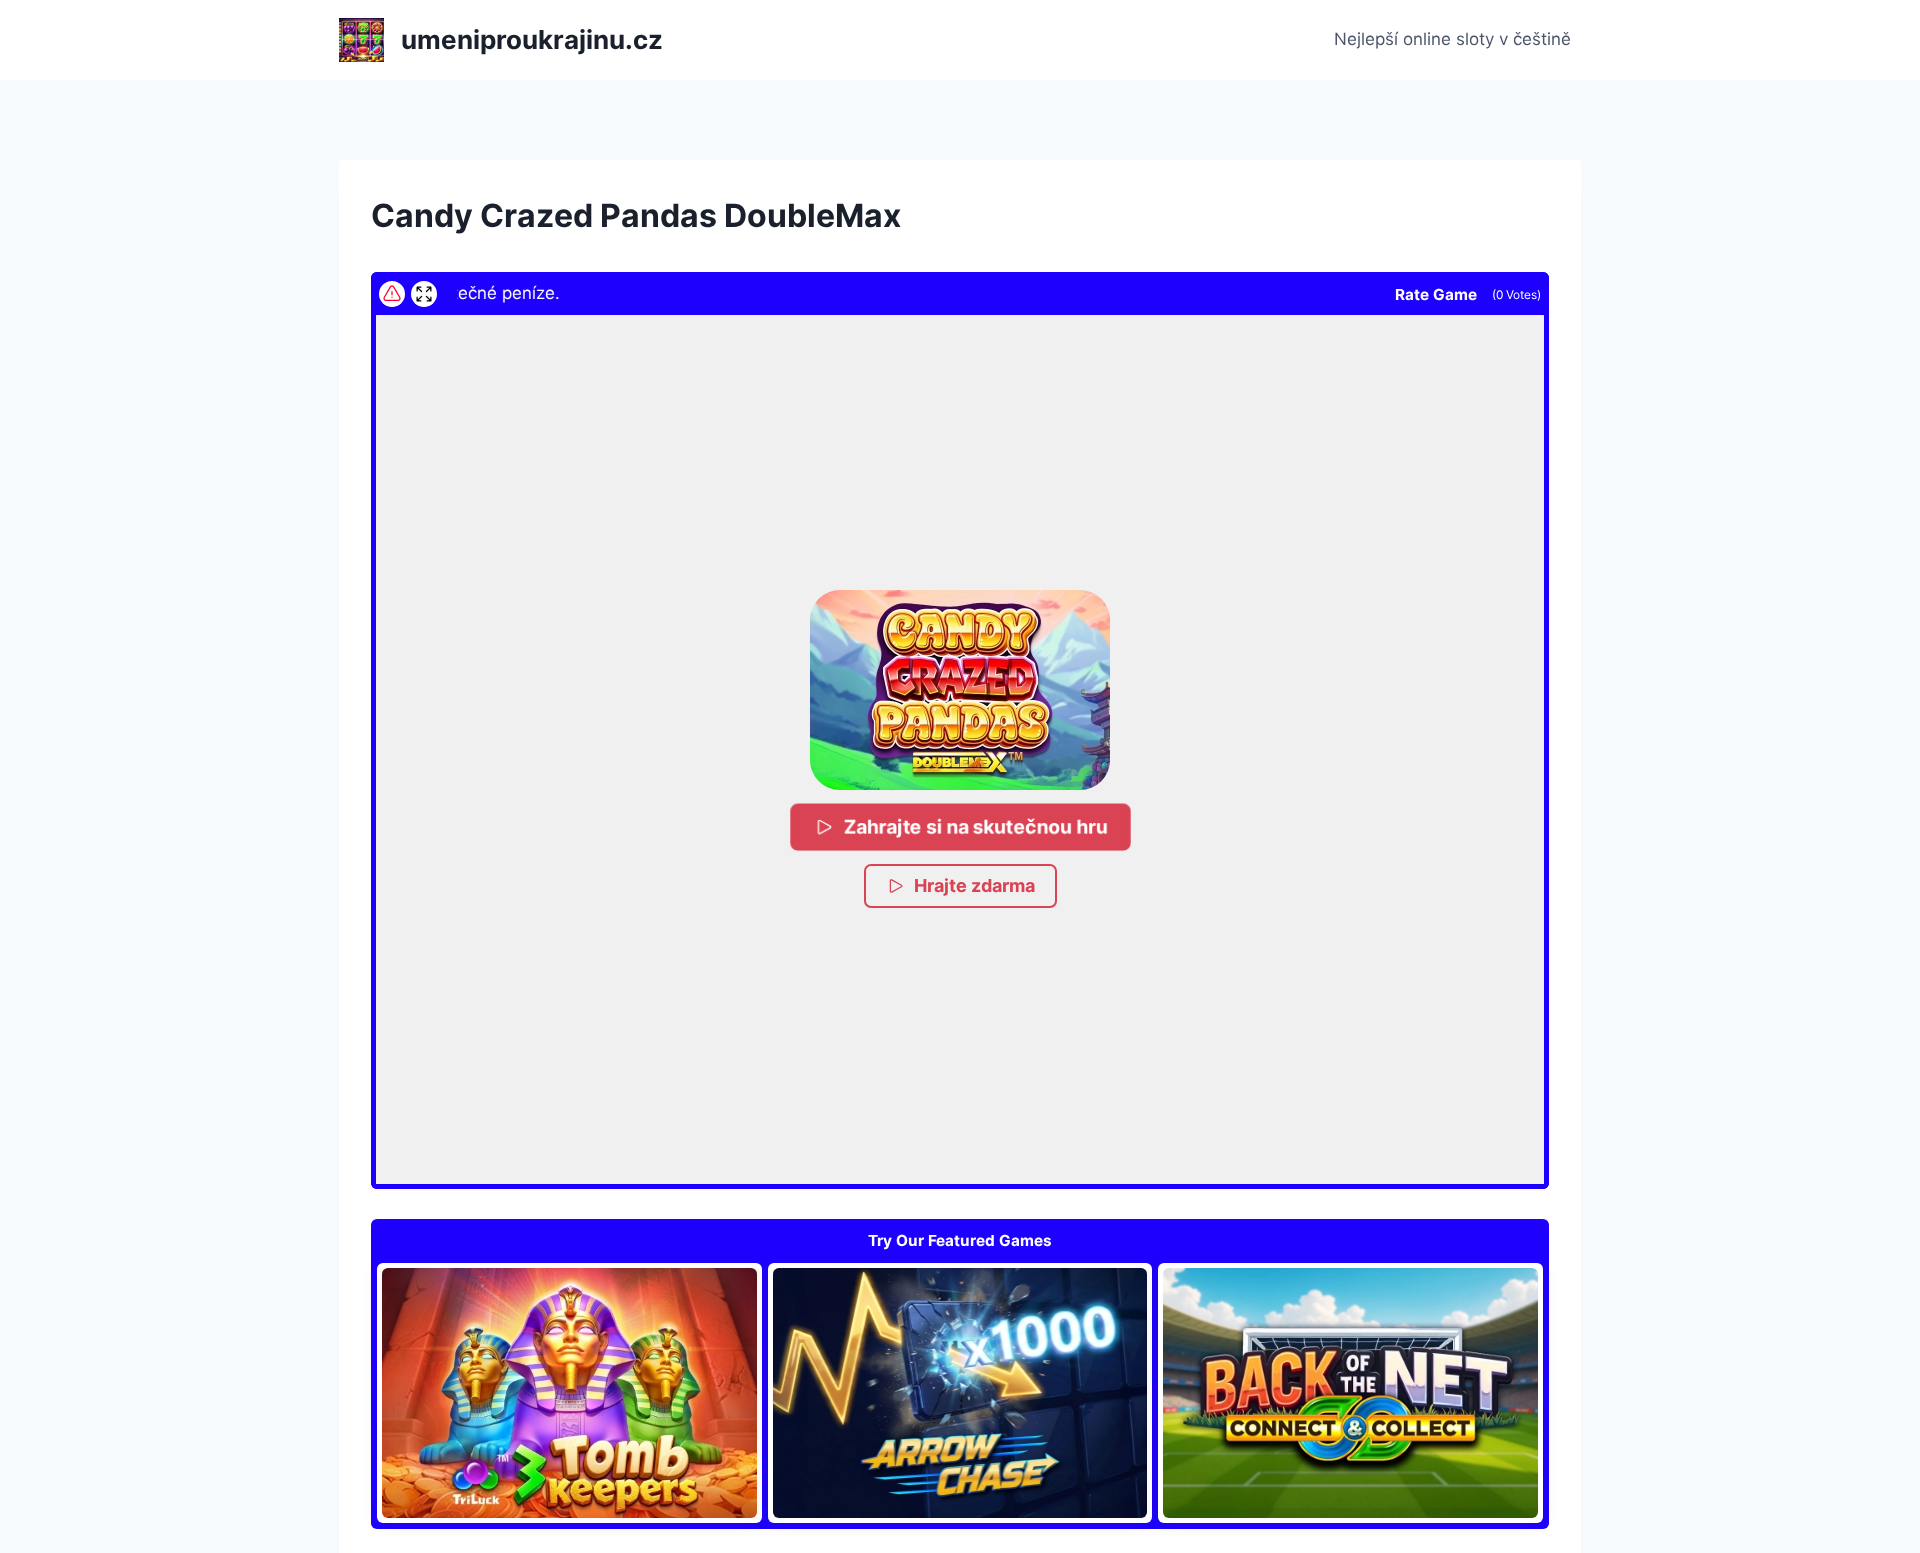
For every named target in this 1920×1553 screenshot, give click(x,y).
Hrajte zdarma (974, 885)
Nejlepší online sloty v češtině (1452, 39)
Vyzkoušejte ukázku (569, 1393)
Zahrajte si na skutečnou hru (974, 826)
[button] (960, 690)
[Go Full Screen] (424, 294)
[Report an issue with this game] (392, 294)
